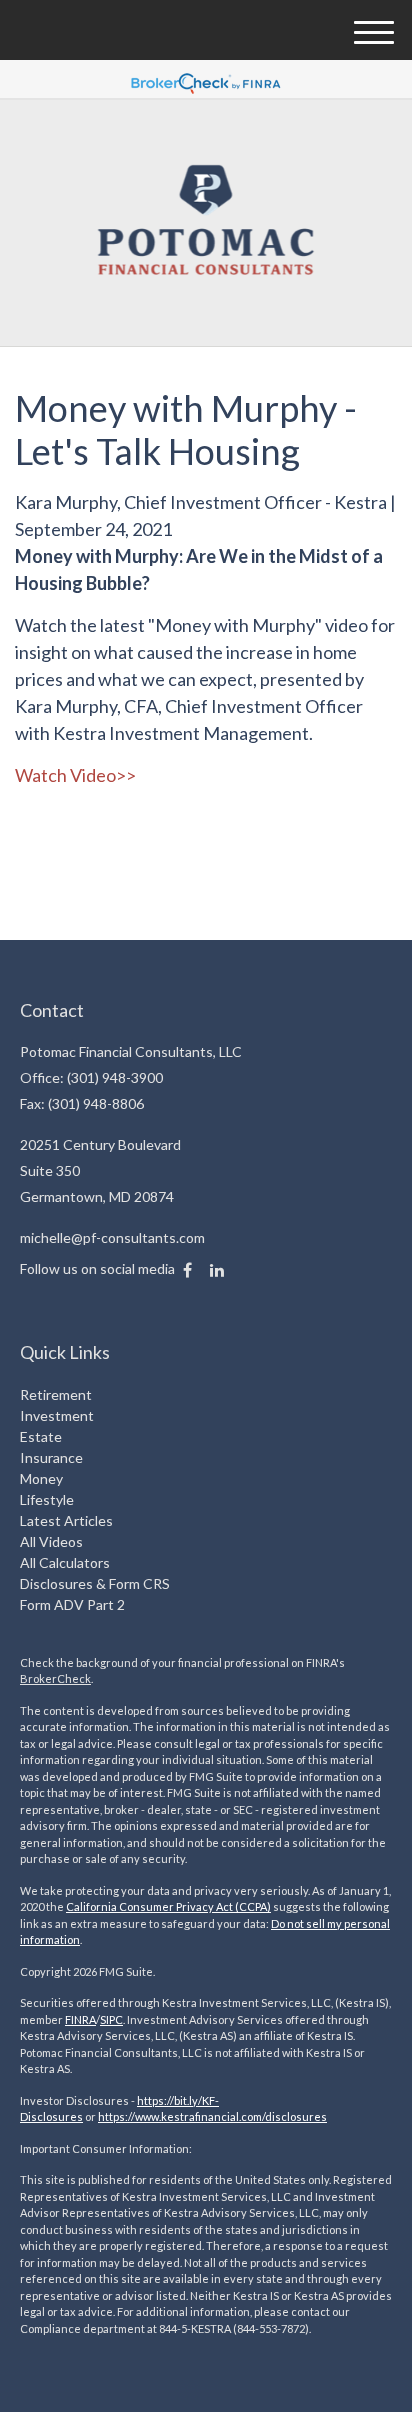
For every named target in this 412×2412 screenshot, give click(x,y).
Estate (41, 1436)
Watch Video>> (75, 775)
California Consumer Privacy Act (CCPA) (168, 1906)
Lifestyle (47, 1499)
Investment (57, 1415)
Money (41, 1478)
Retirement (56, 1394)
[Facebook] (187, 1270)
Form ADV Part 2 (72, 1604)
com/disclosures (284, 2116)
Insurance (51, 1457)
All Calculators (65, 1562)
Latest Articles (66, 1520)
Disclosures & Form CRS (95, 1583)
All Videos (51, 1541)
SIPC (111, 2019)
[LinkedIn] (217, 1270)
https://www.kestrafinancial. (169, 2116)
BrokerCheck (55, 1678)
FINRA (80, 2019)
